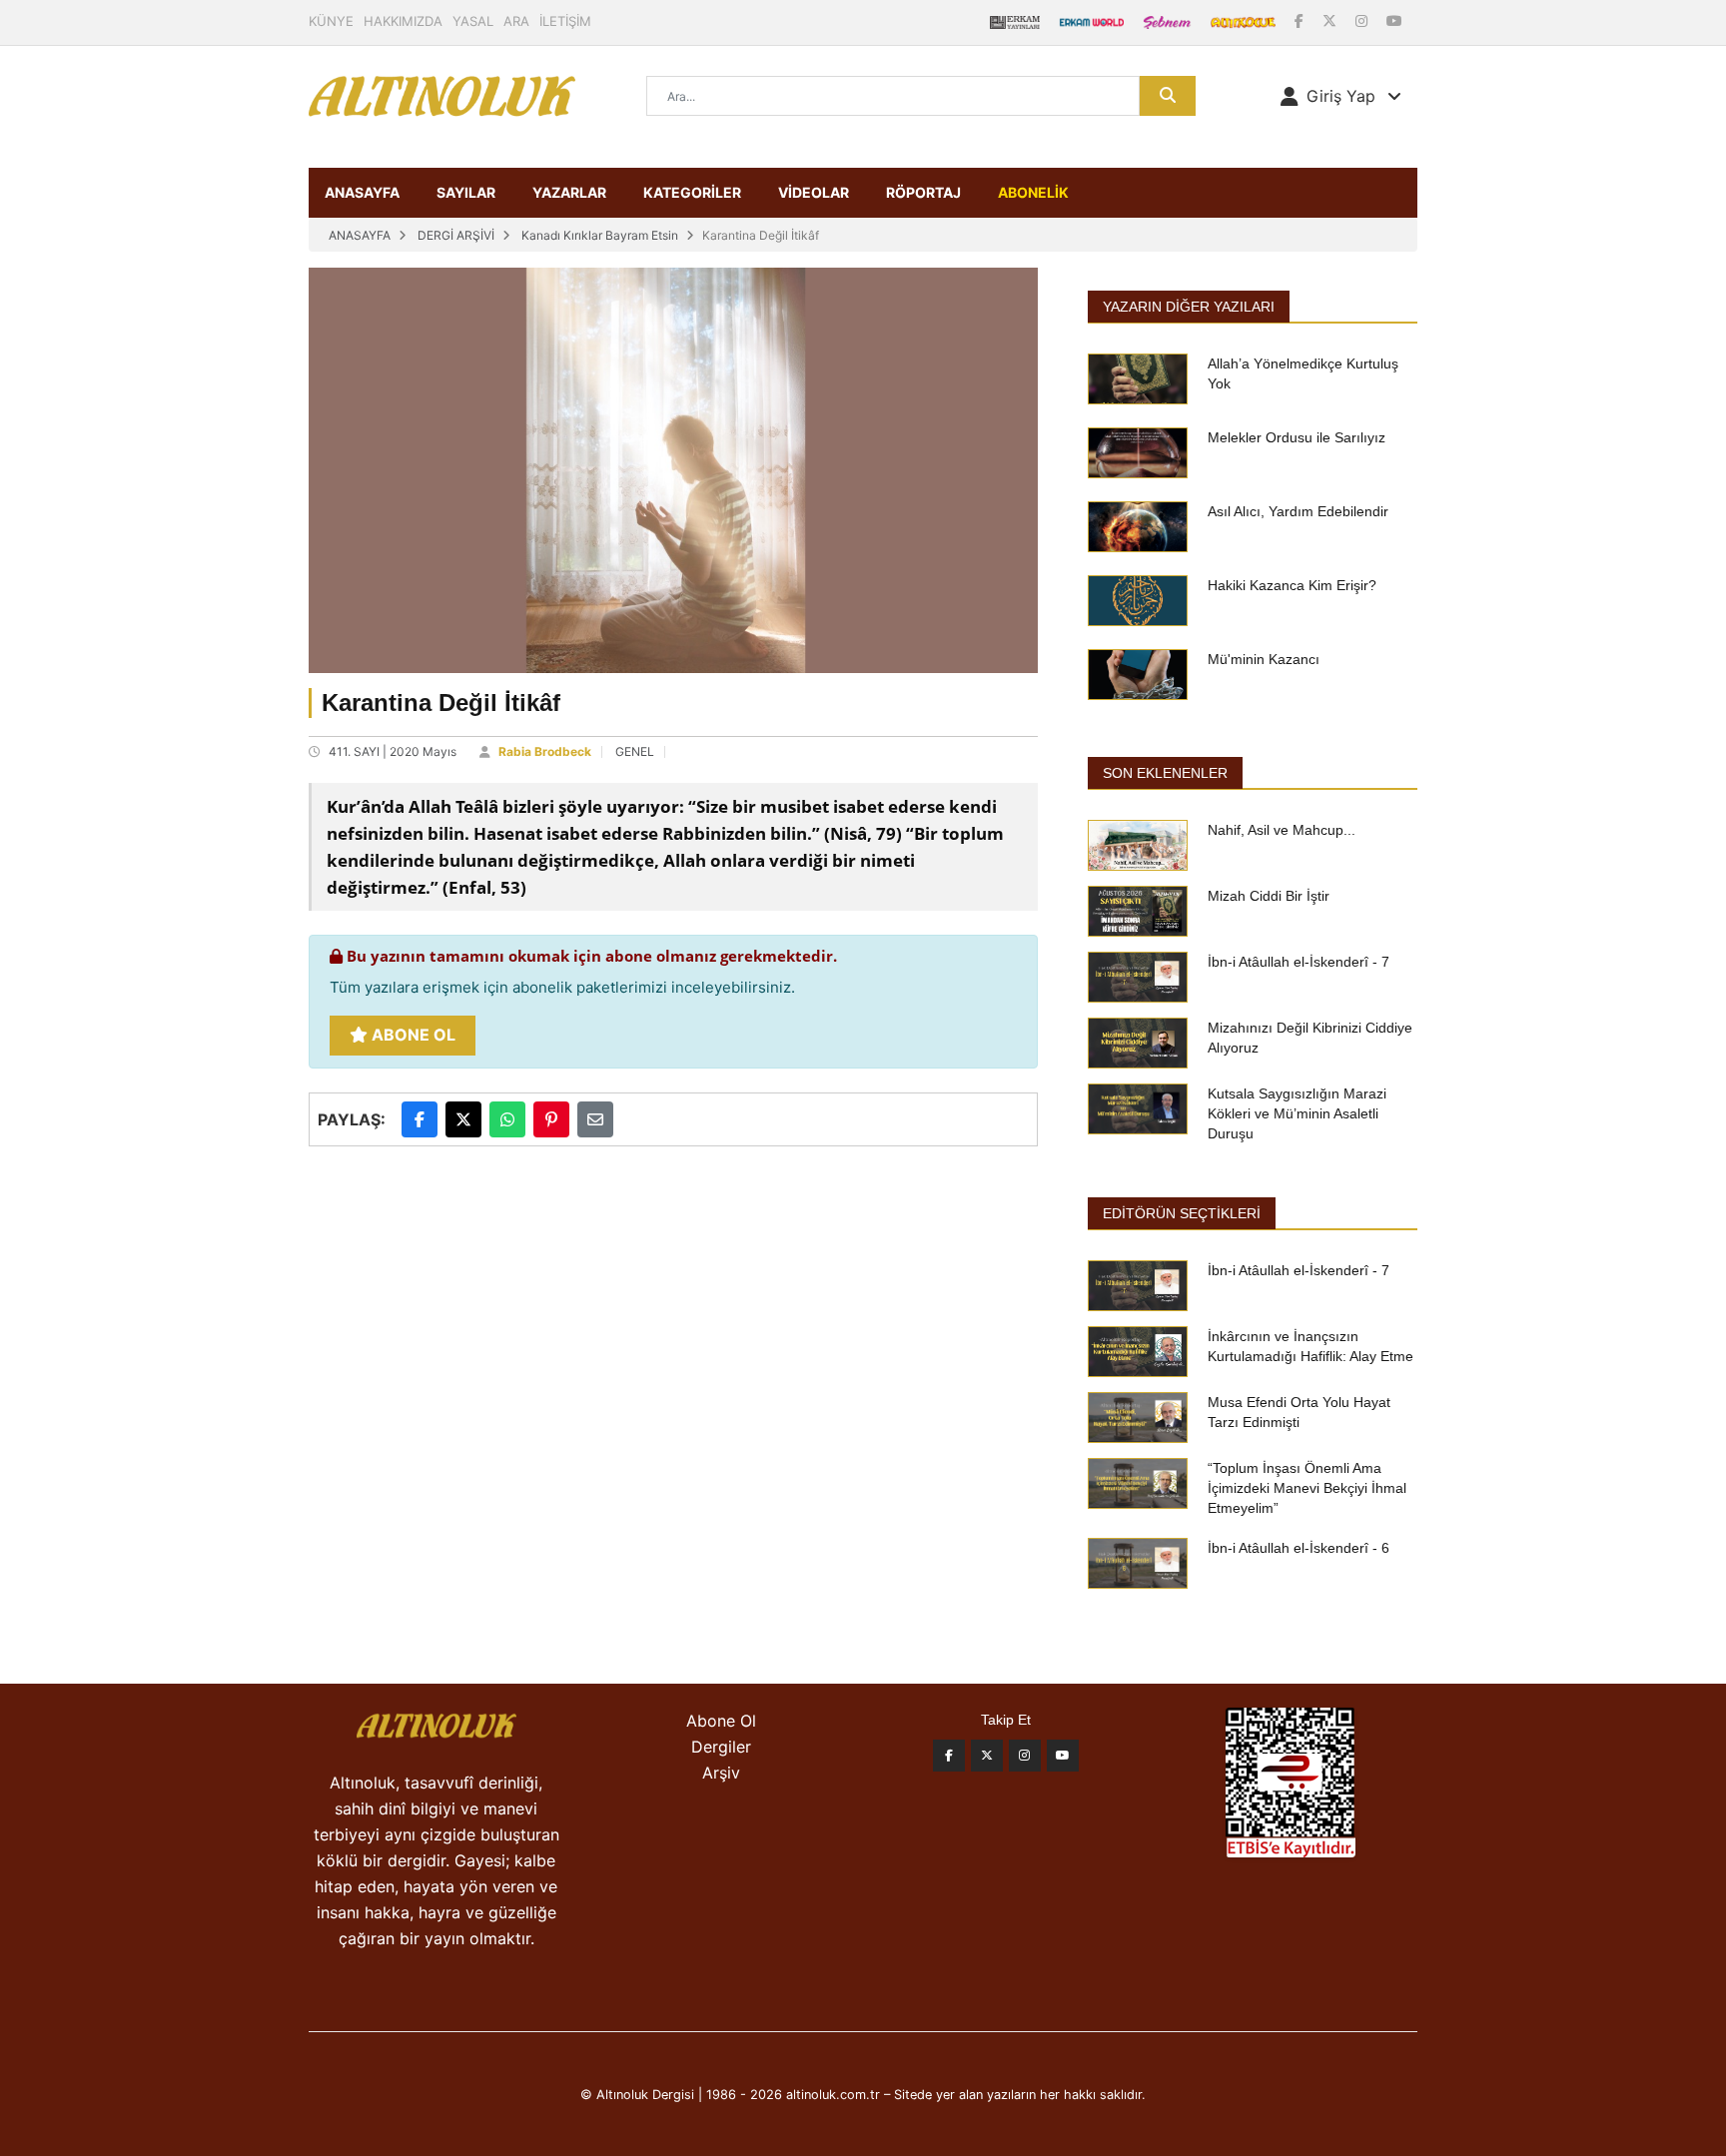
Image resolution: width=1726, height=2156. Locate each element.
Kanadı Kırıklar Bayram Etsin (600, 235)
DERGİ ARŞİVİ (456, 235)
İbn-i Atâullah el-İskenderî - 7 (1298, 962)
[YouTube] (1394, 20)
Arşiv (721, 1773)
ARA (516, 21)
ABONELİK (1033, 192)
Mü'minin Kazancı (1264, 659)
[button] (1341, 96)
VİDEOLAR (814, 192)
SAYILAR (466, 192)
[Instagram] (1363, 20)
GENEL (635, 751)
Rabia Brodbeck (545, 751)
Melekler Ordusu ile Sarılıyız (1296, 437)
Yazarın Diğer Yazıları (1189, 307)
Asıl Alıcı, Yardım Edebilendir (1298, 511)
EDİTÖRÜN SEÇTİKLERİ (1182, 1213)
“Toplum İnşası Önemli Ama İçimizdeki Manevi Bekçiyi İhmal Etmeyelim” (1307, 1488)
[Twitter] (987, 1756)
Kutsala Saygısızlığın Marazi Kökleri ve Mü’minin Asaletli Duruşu (1297, 1113)
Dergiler (721, 1747)
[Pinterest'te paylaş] (551, 1119)
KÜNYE (331, 21)
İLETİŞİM (565, 21)
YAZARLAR (569, 192)
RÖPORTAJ (923, 192)
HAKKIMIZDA (403, 21)
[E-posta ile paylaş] (595, 1119)
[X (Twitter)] (1331, 20)
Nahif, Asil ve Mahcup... (1282, 830)
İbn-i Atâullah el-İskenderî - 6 (1298, 1548)
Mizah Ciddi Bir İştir (1269, 896)
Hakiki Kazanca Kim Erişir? (1292, 585)
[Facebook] (1301, 20)
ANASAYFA (362, 192)
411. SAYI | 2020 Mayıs (393, 751)
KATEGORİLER (692, 192)
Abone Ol (412, 1035)
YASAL (473, 21)
